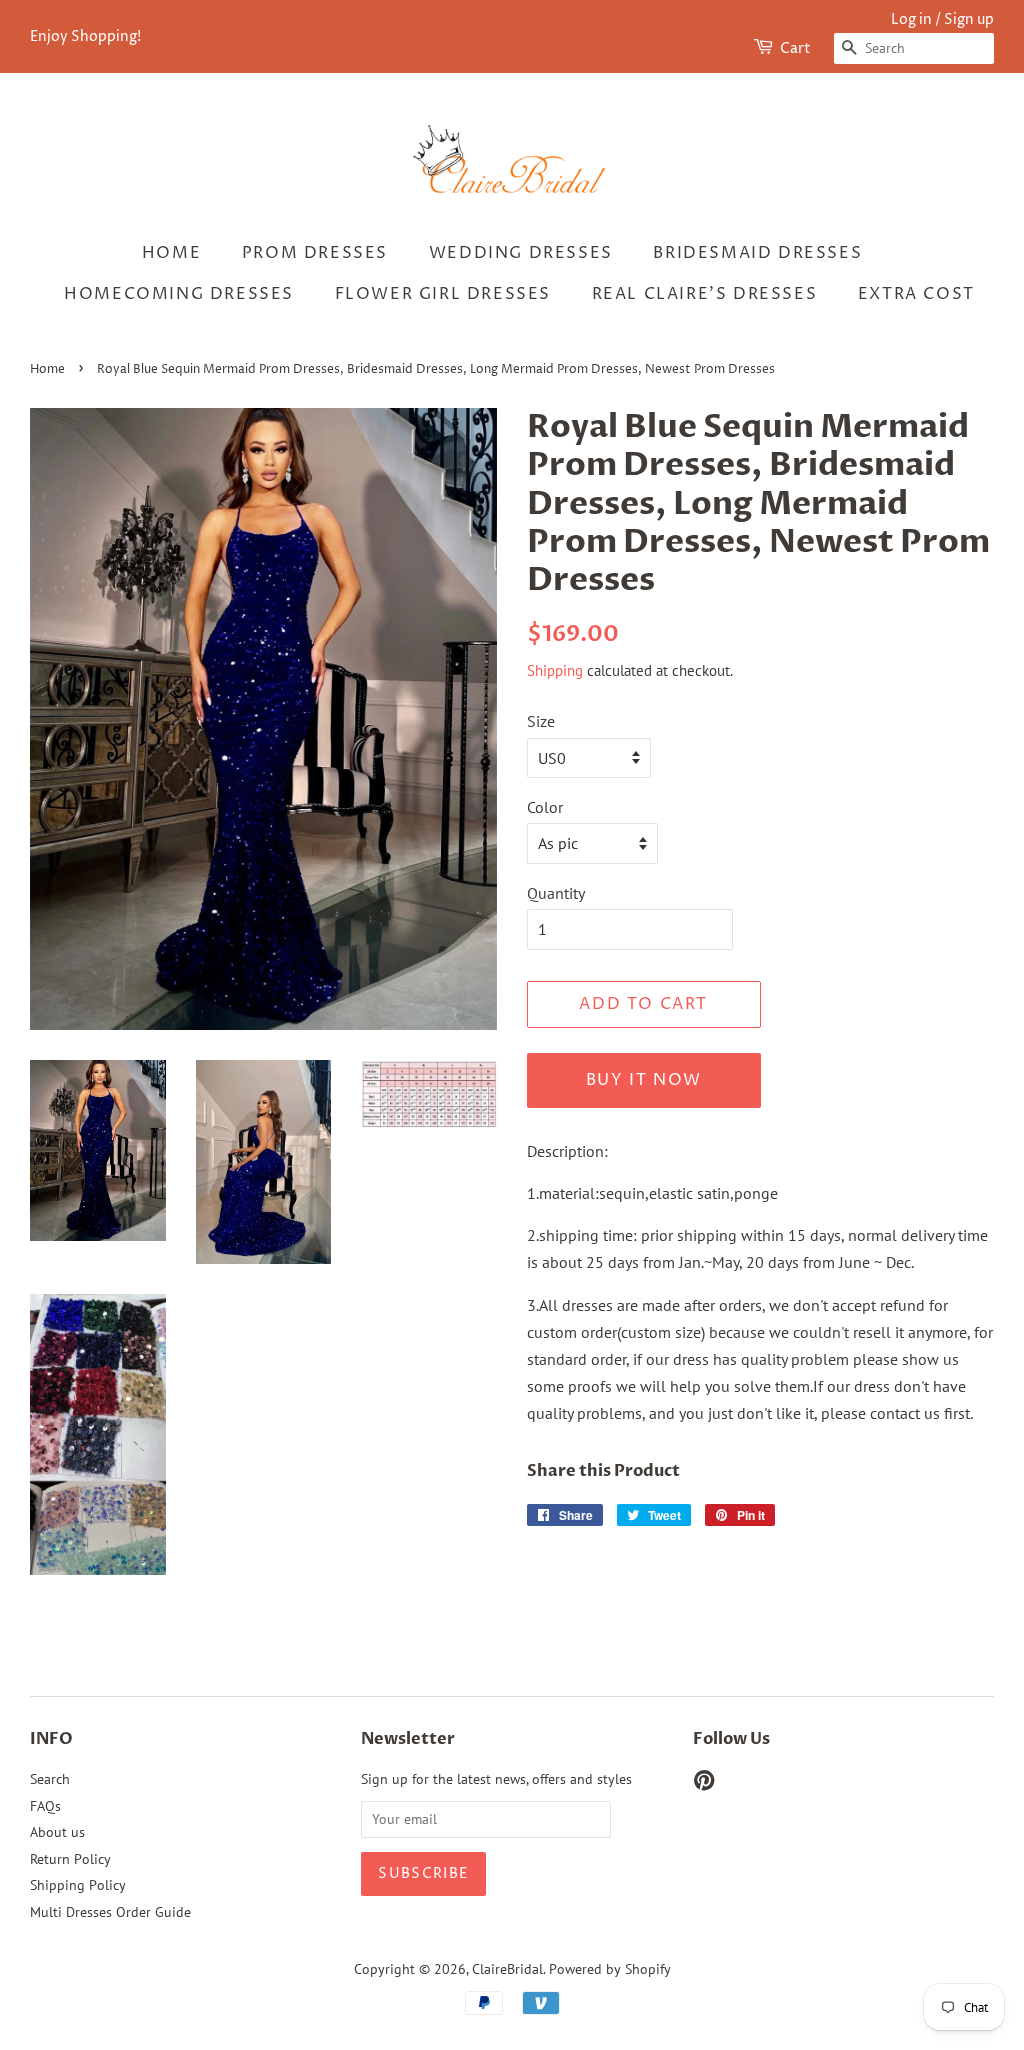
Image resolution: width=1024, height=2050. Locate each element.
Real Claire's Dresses (705, 294)
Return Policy (70, 1859)
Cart (795, 48)
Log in (911, 19)
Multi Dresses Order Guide (110, 1912)
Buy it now (644, 1080)
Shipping (555, 670)
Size (541, 721)
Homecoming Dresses (179, 294)
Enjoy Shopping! (85, 36)
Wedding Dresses (521, 253)
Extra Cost (916, 294)
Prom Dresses (315, 253)
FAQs (45, 1806)
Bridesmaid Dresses (757, 253)
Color (545, 807)
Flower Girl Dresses (443, 294)
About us (57, 1832)
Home (171, 253)
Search (50, 1779)
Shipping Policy (78, 1885)
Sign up (969, 19)
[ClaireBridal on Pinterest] (704, 1784)
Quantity (556, 893)
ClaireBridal (507, 1969)
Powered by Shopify (610, 1969)
